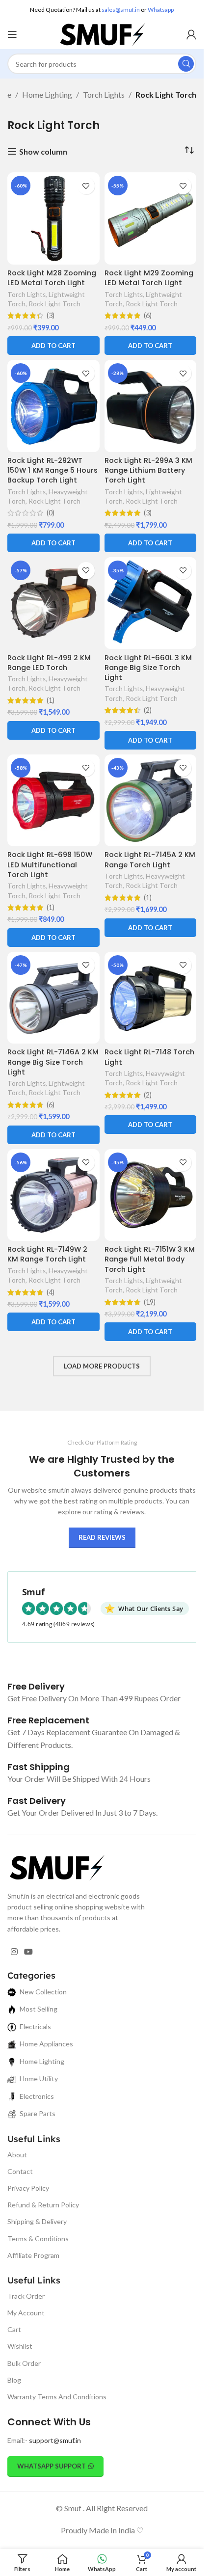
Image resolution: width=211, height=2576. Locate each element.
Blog (14, 2380)
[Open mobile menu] (12, 34)
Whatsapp (161, 10)
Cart (14, 2329)
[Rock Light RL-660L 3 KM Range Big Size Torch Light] (151, 603)
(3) (51, 316)
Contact (20, 2171)
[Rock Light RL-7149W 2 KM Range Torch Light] (53, 1195)
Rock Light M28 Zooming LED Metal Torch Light (52, 278)
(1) (51, 700)
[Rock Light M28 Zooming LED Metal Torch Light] (53, 218)
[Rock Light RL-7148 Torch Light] (151, 998)
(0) (51, 513)
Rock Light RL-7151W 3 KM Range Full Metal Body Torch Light (150, 1259)
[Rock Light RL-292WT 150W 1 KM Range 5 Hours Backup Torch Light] (53, 406)
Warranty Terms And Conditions (57, 2397)
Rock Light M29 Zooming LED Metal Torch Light (149, 278)
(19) (150, 1302)
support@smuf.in (55, 2440)
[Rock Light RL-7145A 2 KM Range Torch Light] (151, 801)
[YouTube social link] (28, 1952)
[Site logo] (102, 33)
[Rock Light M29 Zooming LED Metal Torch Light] (151, 218)
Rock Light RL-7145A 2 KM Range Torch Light (150, 859)
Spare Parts (38, 2113)
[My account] (191, 34)
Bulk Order (24, 2363)
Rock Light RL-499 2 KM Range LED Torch (49, 663)
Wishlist (20, 2346)
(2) (148, 710)
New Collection (43, 1992)
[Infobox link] (36, 1686)
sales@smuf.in (121, 10)
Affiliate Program (33, 2255)
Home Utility (39, 2079)
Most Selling (39, 2009)
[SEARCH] (186, 64)
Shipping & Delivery (37, 2221)
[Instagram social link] (14, 1952)
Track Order (26, 2296)
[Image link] (56, 1866)
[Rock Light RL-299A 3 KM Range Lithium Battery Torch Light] (151, 406)
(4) (51, 1292)
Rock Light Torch (54, 304)
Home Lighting (47, 94)
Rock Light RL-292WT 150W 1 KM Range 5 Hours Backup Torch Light (53, 470)
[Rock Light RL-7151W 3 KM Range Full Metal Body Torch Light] (151, 1195)
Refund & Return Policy (43, 2205)
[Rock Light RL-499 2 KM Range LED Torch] (53, 603)
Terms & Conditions (38, 2239)
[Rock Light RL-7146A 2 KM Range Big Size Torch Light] (53, 998)
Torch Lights (104, 94)
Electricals (35, 2026)
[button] (53, 346)
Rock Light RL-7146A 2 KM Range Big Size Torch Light (53, 1062)
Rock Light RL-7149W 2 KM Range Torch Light (47, 1254)
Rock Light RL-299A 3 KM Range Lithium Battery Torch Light (148, 470)
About (17, 2155)
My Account (26, 2313)
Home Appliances (46, 2044)
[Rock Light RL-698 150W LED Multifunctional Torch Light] (53, 801)
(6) (148, 316)
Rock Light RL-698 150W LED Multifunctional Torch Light (50, 864)
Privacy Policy (28, 2188)
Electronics (37, 2096)
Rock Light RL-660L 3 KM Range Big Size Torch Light (148, 668)
